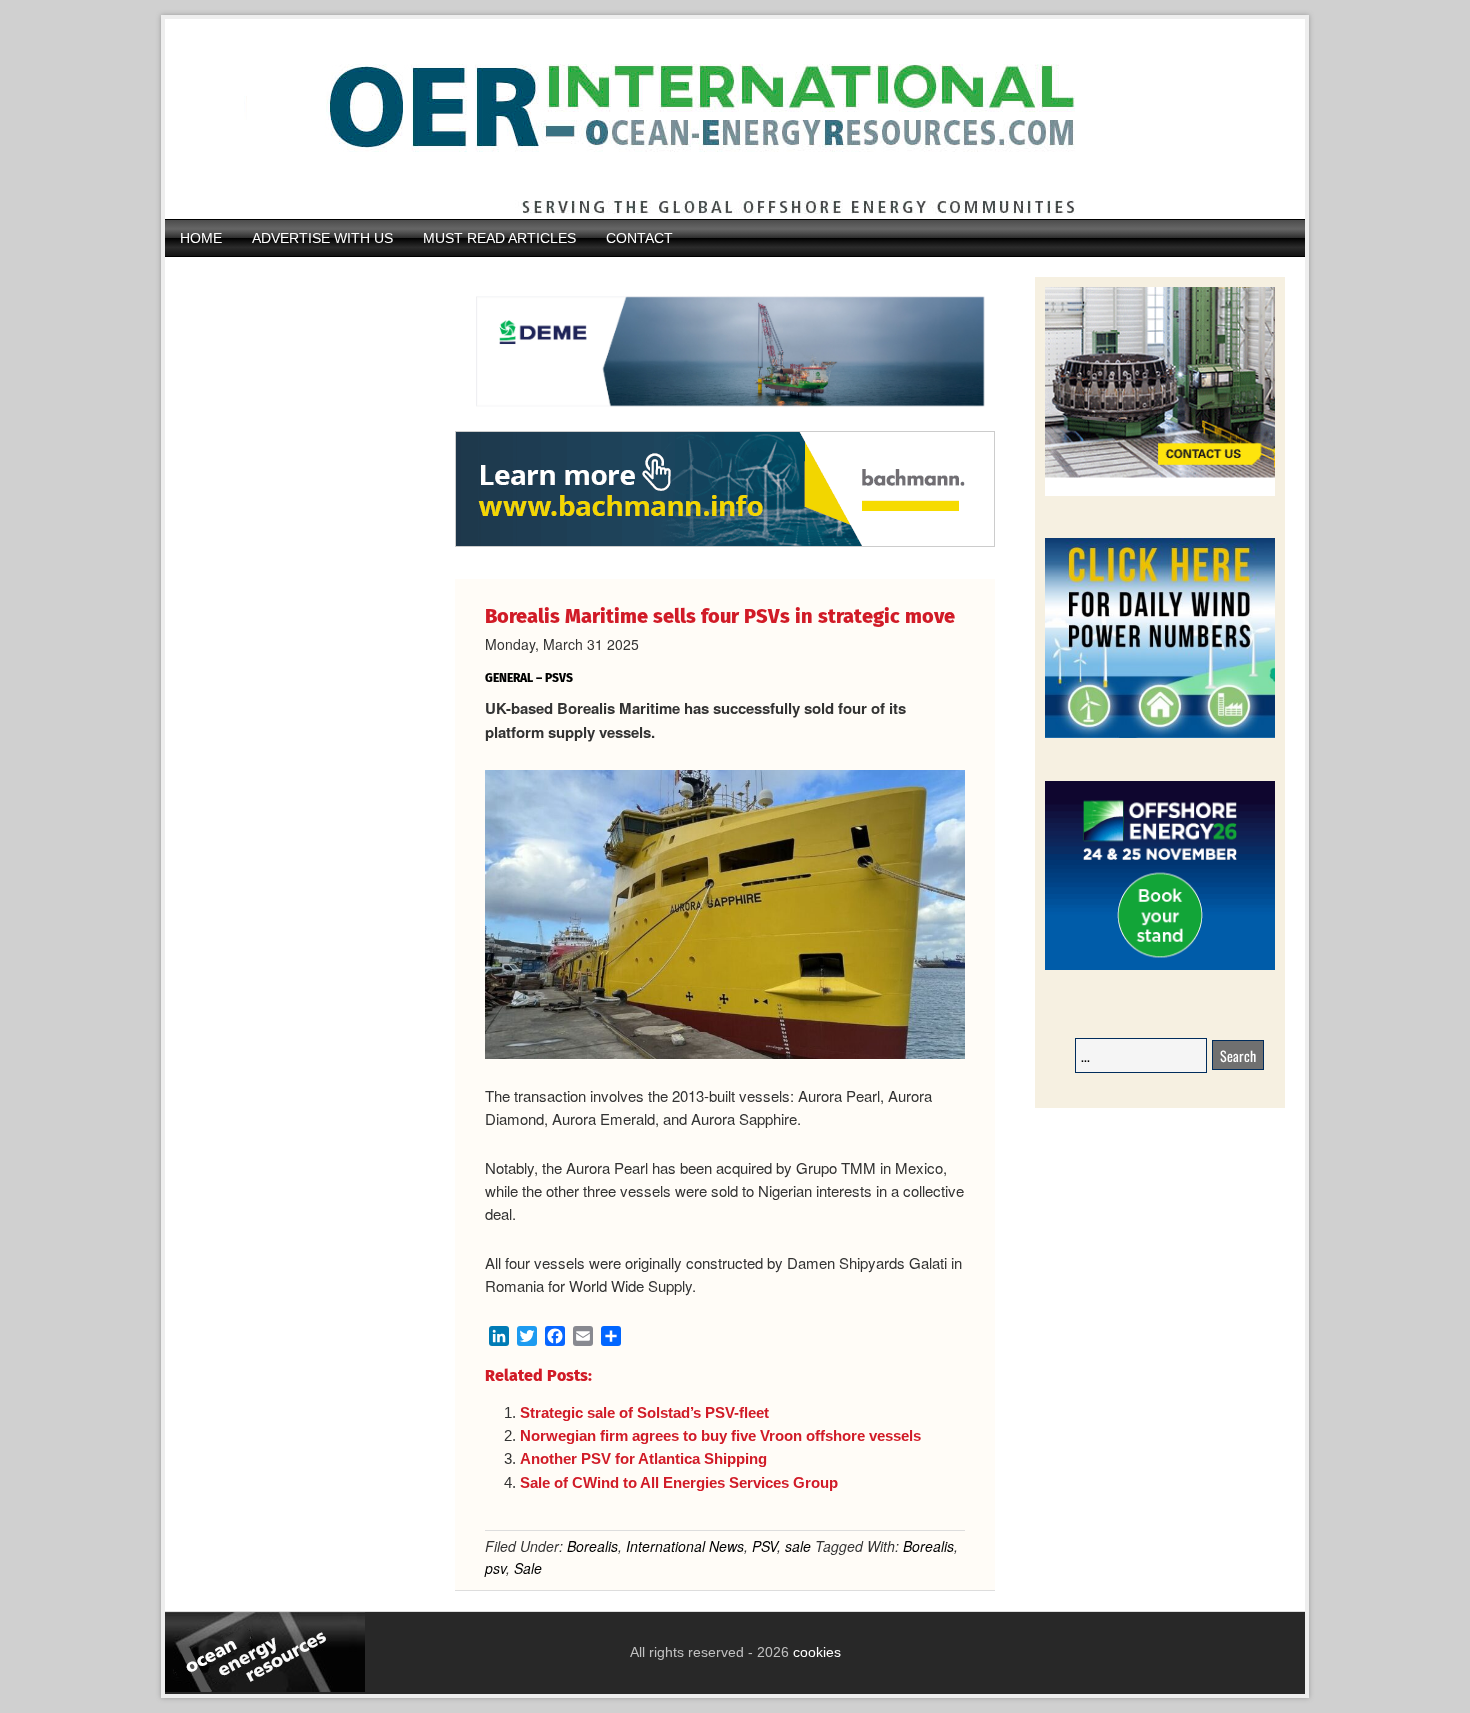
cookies (815, 1652)
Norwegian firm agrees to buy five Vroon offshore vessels (720, 1435)
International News (685, 1546)
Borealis (592, 1546)
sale (798, 1546)
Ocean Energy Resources (720, 119)
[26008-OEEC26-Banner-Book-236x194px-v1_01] (1160, 966)
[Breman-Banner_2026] (1160, 492)
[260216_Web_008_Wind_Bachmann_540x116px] (725, 544)
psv (495, 1568)
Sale (528, 1568)
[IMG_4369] (725, 421)
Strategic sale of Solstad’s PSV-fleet (644, 1412)
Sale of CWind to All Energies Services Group (679, 1482)
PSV (764, 1546)
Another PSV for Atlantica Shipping (643, 1458)
